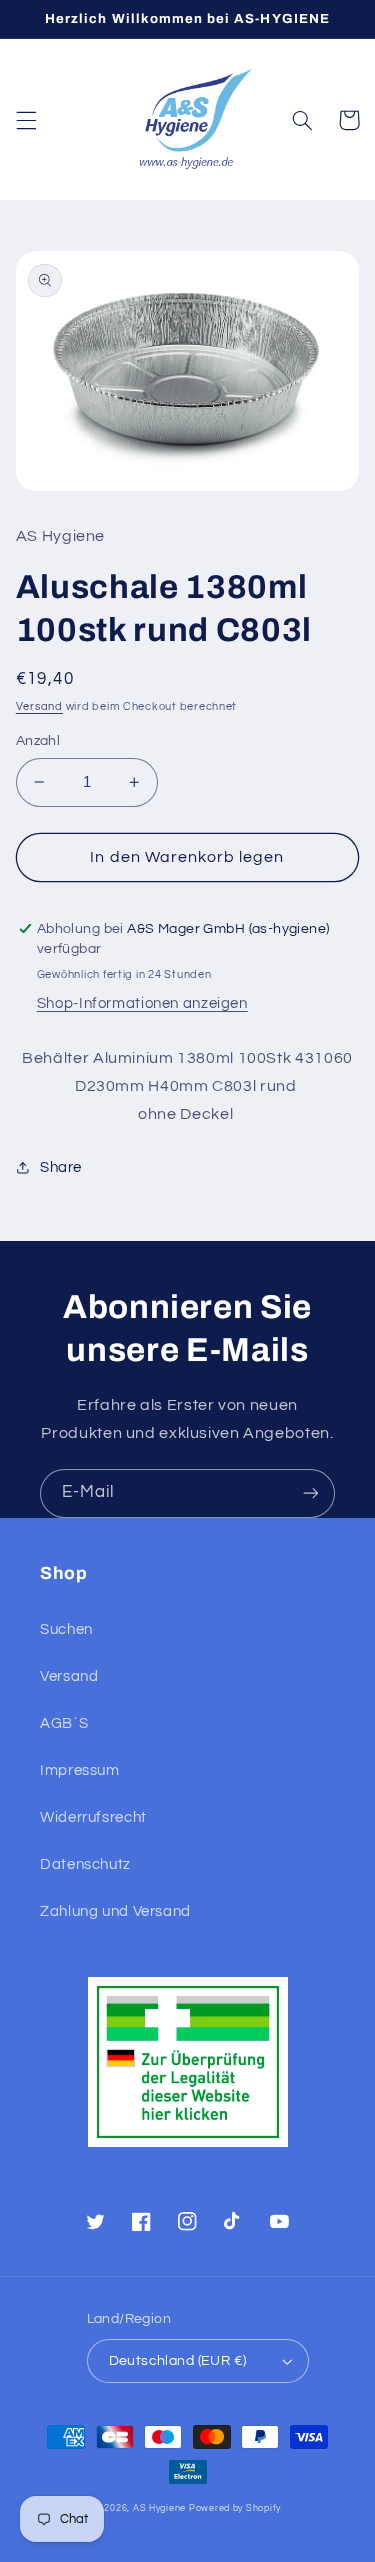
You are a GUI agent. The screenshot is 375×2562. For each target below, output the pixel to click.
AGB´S (64, 1723)
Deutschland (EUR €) (178, 2361)
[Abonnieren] (311, 1493)
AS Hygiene (159, 2508)
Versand (39, 706)
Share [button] (61, 1167)
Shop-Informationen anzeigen (142, 1003)
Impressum (80, 1770)
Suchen (66, 1629)
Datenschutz (85, 1864)
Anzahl (38, 741)
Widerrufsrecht (93, 1817)
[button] (26, 120)
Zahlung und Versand (115, 1911)
